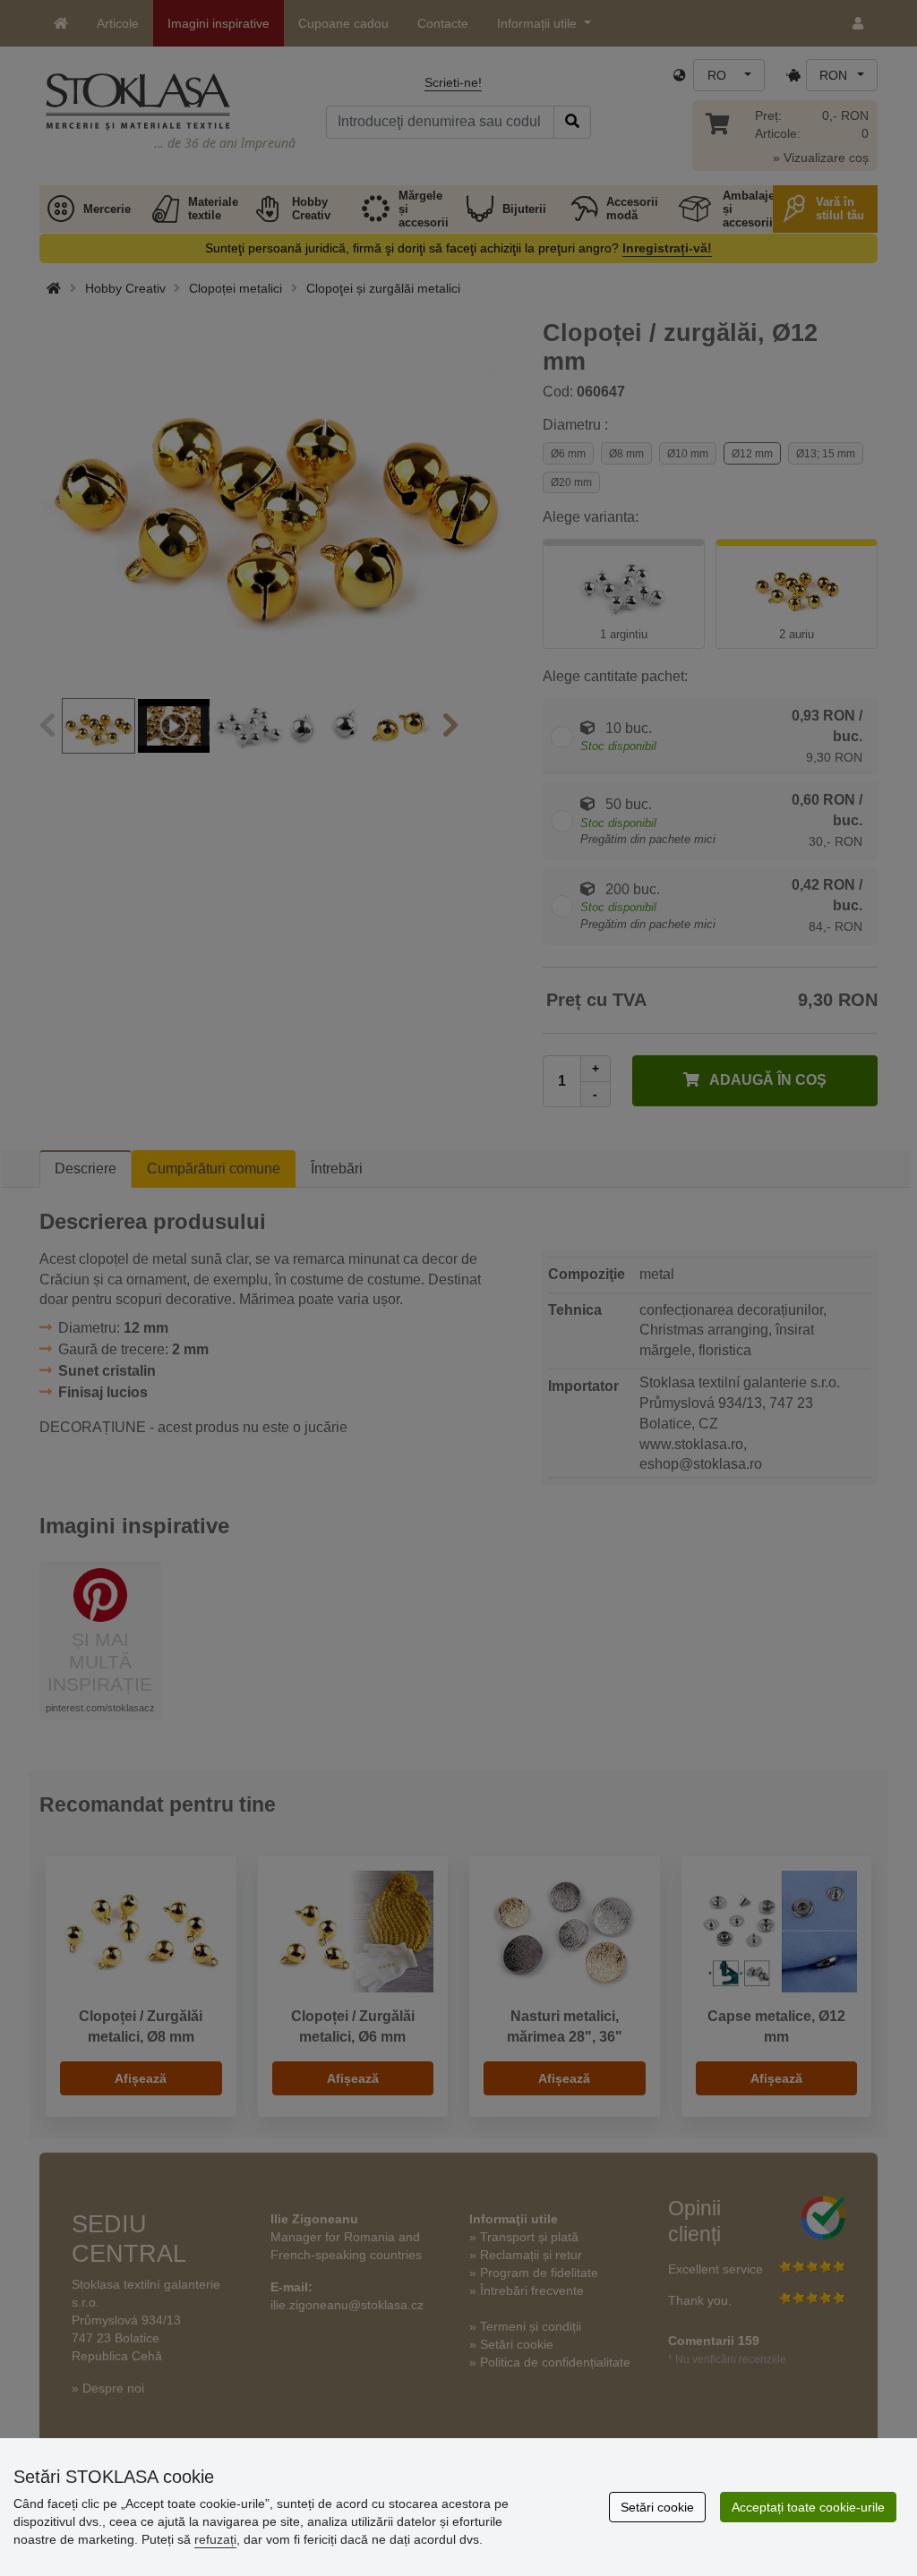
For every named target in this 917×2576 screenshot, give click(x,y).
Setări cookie (657, 2507)
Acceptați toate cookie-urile (808, 2507)
